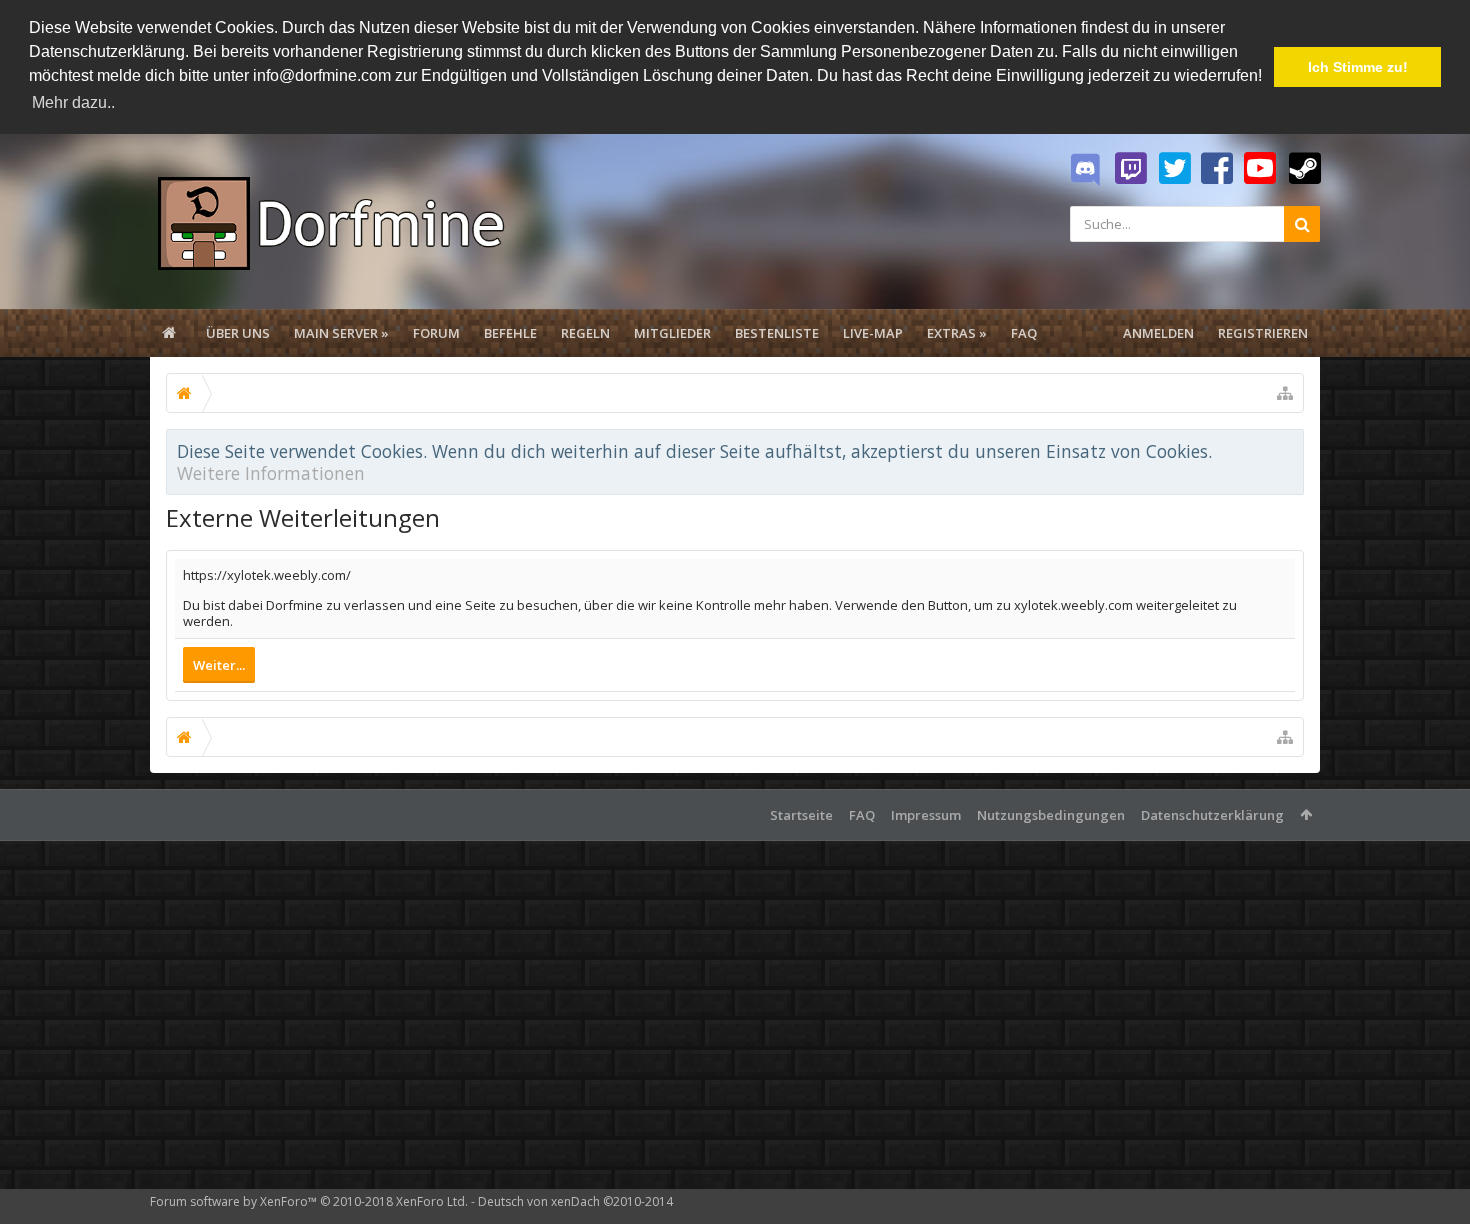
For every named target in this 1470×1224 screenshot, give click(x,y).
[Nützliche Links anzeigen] (1285, 393)
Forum (436, 333)
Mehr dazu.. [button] (73, 102)
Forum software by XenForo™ (309, 1201)
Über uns (238, 333)
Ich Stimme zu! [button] (1358, 67)
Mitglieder (672, 333)
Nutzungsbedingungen (1051, 815)
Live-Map (873, 333)
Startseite (801, 815)
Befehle (510, 333)
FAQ (1024, 333)
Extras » (957, 333)
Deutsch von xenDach (575, 1201)
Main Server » (341, 333)
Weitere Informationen (271, 473)
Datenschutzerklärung (1212, 815)
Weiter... (219, 665)
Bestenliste (777, 333)
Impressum (926, 815)
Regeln (585, 333)
